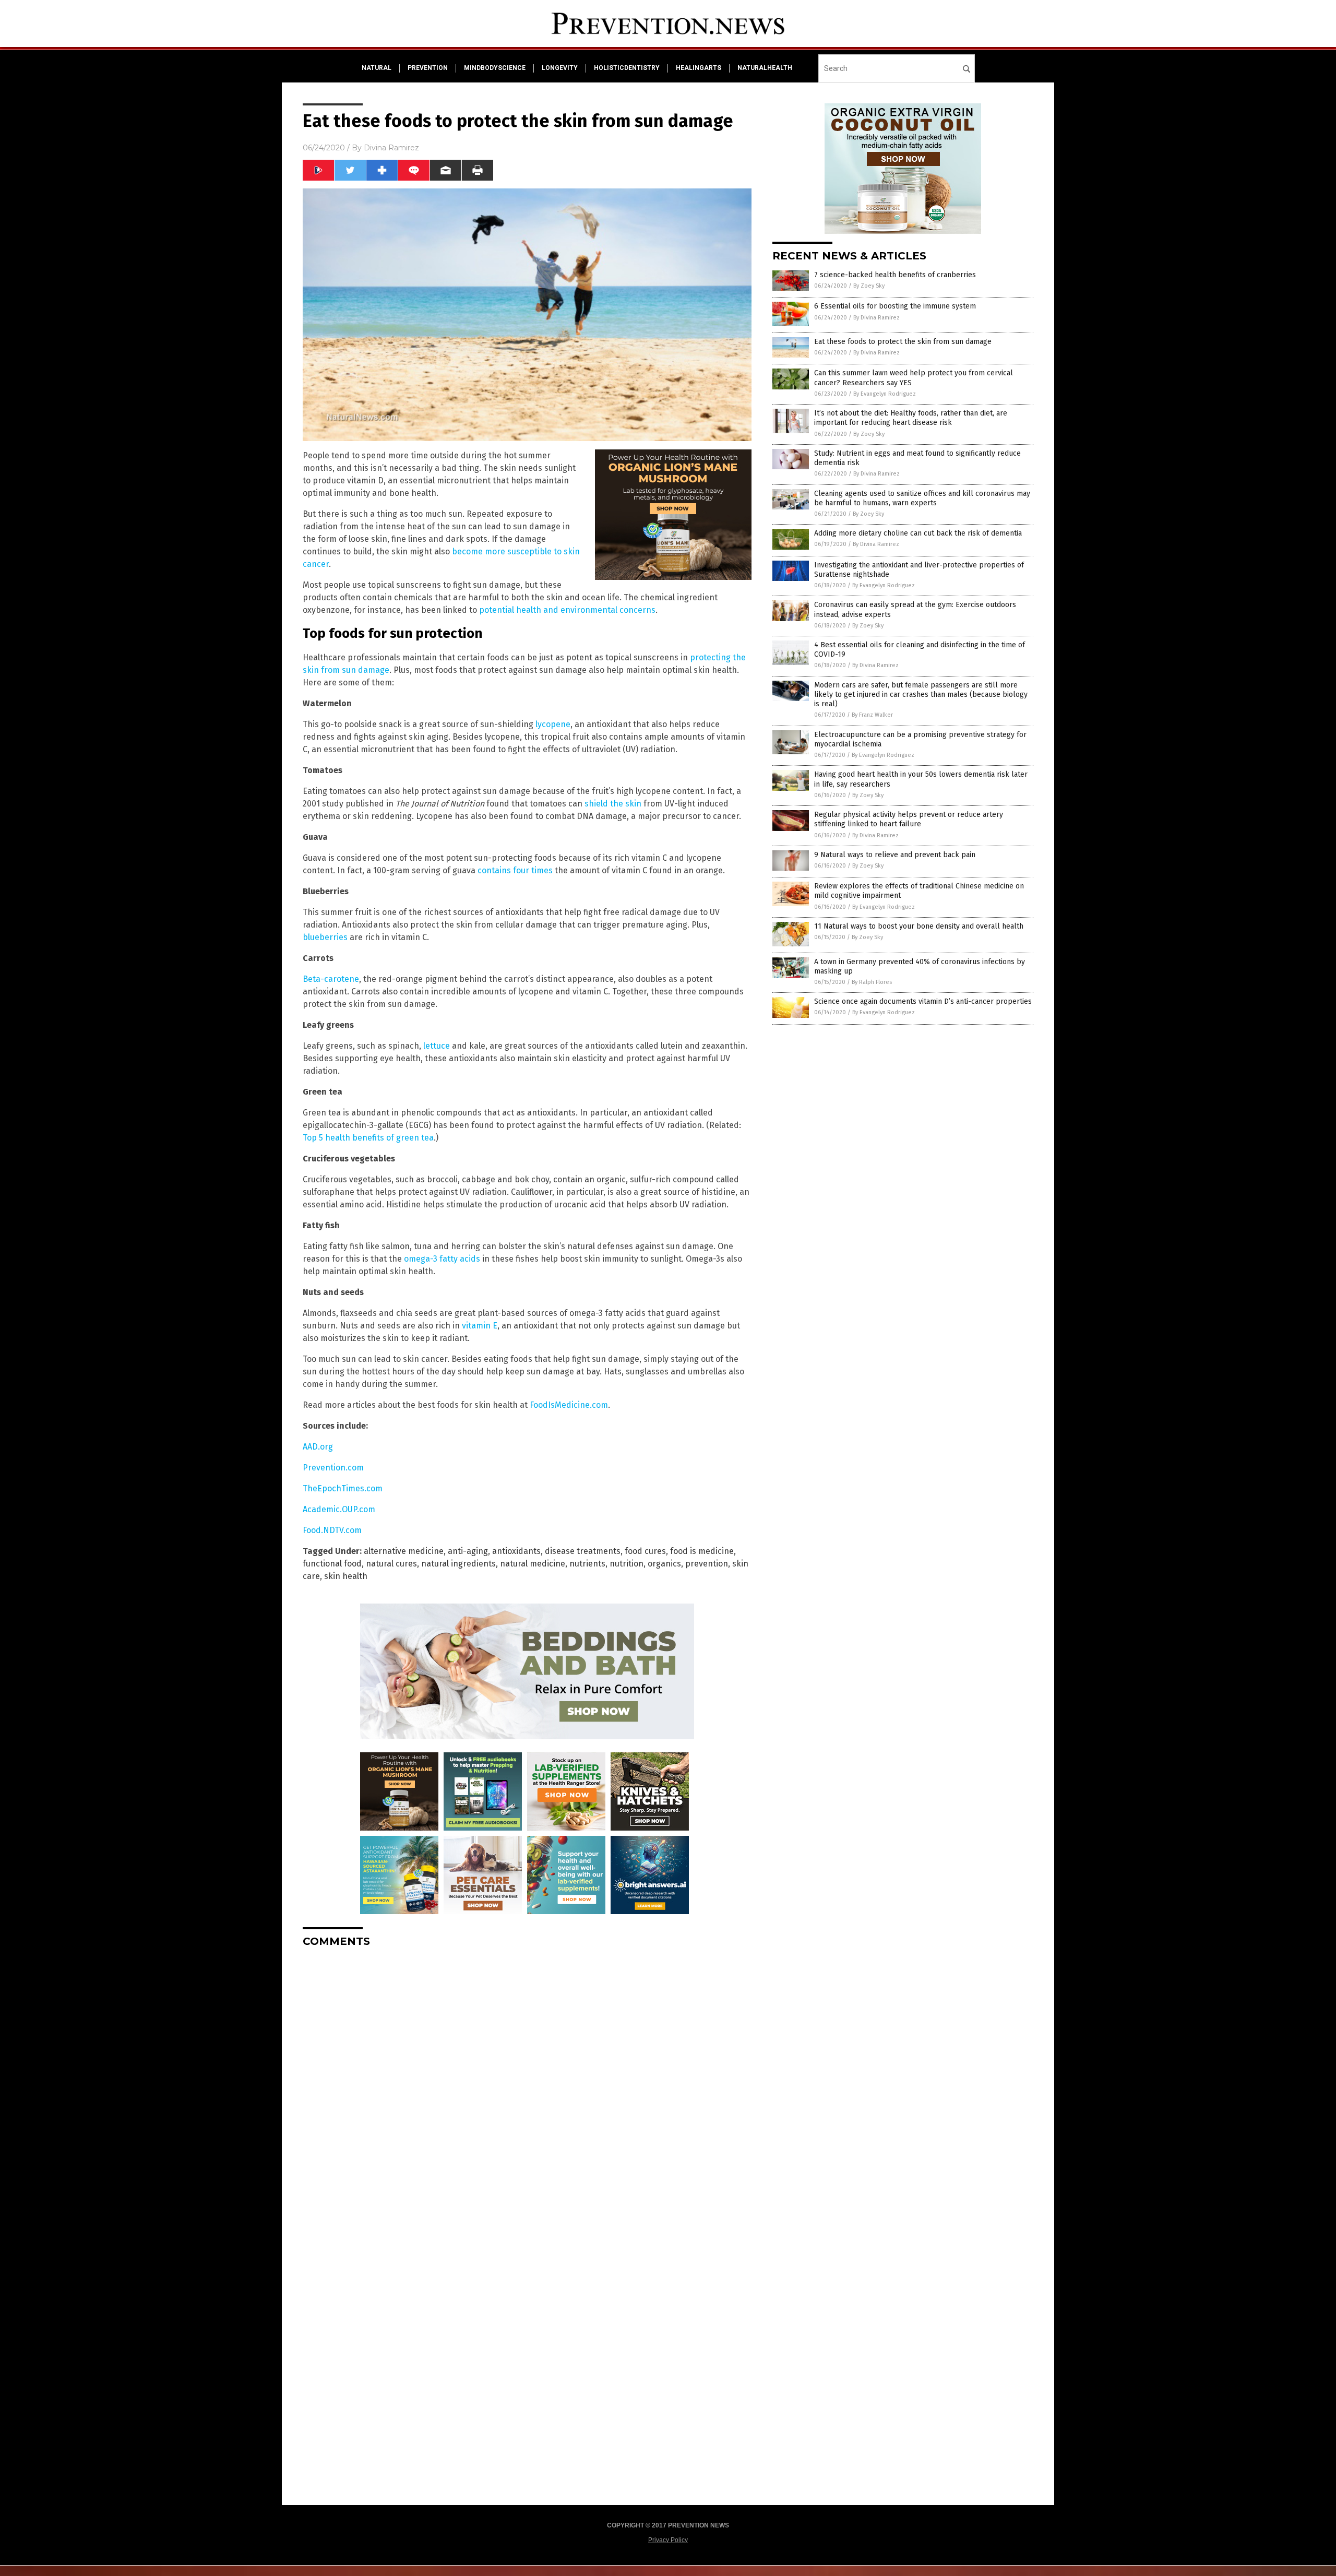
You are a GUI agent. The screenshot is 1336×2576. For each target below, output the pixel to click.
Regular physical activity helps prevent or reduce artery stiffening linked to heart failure (909, 819)
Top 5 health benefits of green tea (368, 1138)
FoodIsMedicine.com (569, 1405)
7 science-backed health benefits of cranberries (895, 275)
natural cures (391, 1564)
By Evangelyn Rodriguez (885, 394)
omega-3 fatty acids (442, 1259)
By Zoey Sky (869, 286)
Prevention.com (333, 1468)
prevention (428, 68)
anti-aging (468, 1551)
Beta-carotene (331, 979)
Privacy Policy (668, 2540)
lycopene (553, 724)
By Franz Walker (872, 715)
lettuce (437, 1046)
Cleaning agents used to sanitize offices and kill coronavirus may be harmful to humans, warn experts (922, 498)
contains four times (515, 870)
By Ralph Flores (872, 982)
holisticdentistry (627, 68)
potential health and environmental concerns (567, 610)
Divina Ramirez (391, 148)
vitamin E (480, 1326)
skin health (346, 1576)
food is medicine (702, 1551)
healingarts (699, 68)
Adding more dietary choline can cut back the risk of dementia (918, 533)
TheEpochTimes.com (343, 1488)
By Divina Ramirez (876, 318)
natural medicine (533, 1564)
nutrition (627, 1564)
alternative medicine (404, 1551)
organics (664, 1564)
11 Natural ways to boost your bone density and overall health (919, 926)
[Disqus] (527, 2086)
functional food (332, 1564)
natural (377, 68)
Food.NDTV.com (332, 1530)
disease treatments (583, 1551)
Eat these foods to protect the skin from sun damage (903, 342)
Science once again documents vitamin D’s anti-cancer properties (923, 1001)
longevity (560, 68)
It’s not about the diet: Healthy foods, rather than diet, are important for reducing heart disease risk (911, 418)
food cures (645, 1551)
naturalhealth (765, 68)
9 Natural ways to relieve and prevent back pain (895, 855)
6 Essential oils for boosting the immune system (895, 306)
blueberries (325, 937)
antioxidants (516, 1551)
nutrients (587, 1564)
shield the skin (613, 804)
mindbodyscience (495, 68)
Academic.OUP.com (339, 1509)
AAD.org (318, 1447)
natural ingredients (458, 1564)
